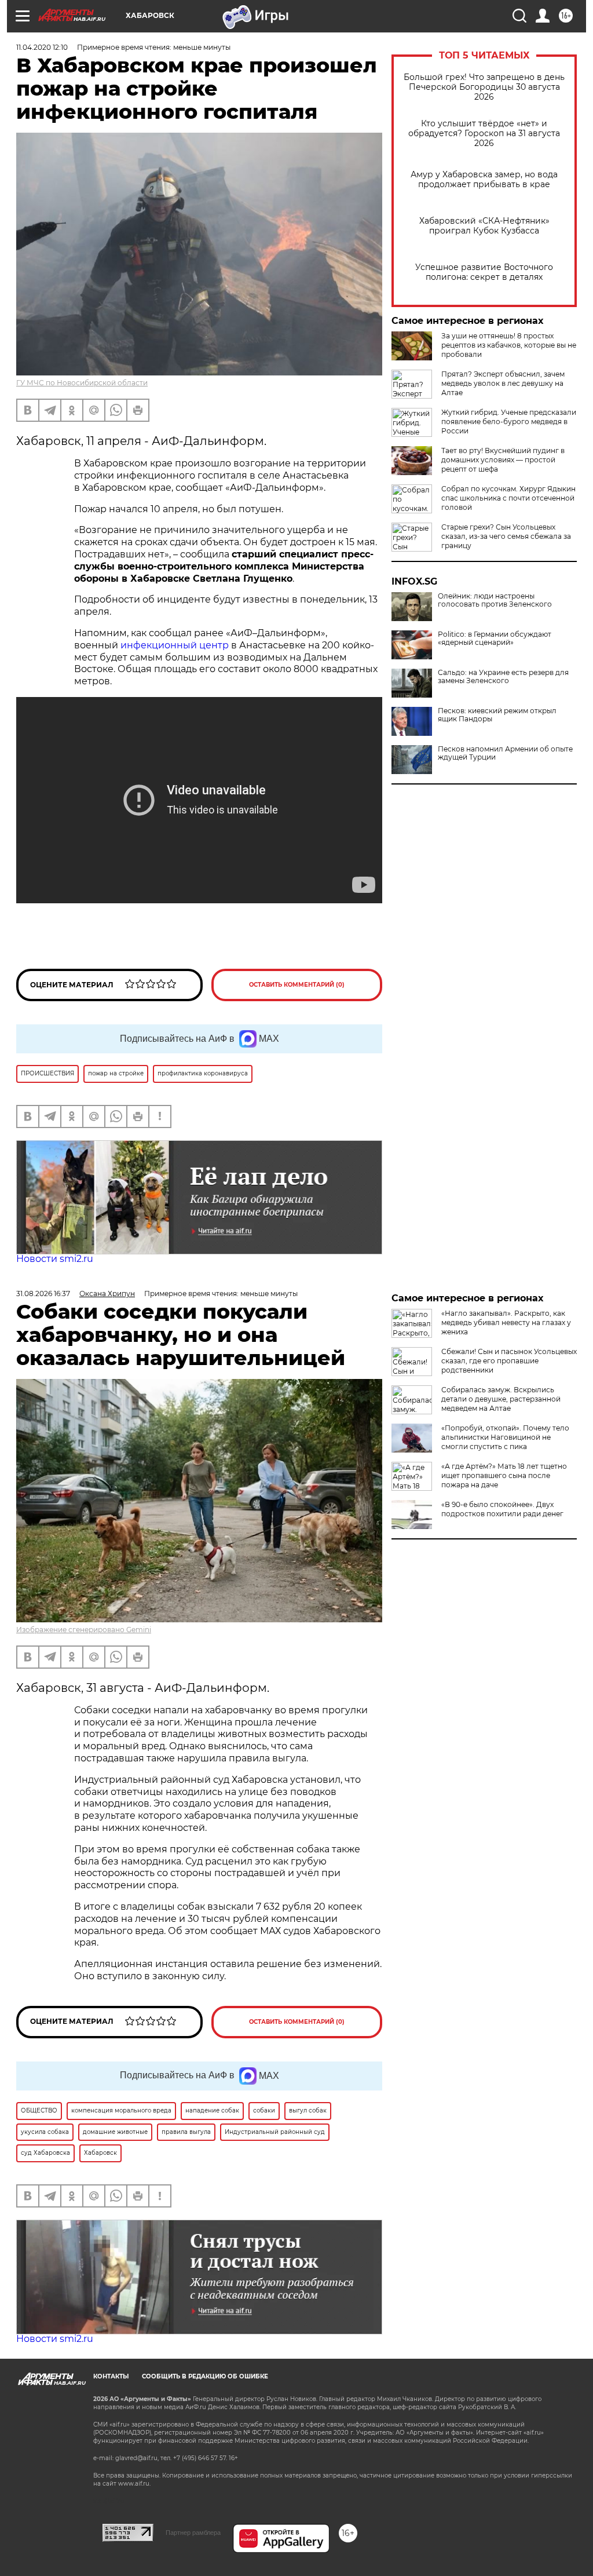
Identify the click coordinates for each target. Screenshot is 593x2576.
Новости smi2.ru (55, 1259)
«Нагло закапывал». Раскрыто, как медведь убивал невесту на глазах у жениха (506, 1322)
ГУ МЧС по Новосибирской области (82, 383)
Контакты (111, 2376)
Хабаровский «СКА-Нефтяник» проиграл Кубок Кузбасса (484, 226)
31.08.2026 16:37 (43, 1294)
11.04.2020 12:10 (42, 47)
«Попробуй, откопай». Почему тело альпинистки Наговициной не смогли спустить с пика (505, 1437)
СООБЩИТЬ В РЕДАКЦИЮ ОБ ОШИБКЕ (205, 2376)
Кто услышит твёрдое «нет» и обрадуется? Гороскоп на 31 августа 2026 (484, 134)
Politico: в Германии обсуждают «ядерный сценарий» (495, 638)
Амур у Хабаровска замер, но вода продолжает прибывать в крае (484, 180)
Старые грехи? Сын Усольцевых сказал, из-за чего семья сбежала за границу (506, 536)
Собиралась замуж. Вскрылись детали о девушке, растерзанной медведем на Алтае (501, 1399)
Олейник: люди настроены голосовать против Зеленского (495, 600)
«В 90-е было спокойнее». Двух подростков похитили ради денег (502, 1509)
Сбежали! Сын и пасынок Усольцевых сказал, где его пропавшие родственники (509, 1361)
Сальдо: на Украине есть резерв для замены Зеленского (503, 677)
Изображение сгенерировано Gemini (84, 1630)
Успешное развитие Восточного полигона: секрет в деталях (484, 272)
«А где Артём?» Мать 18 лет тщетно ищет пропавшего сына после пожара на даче (504, 1475)
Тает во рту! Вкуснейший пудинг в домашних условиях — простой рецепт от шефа (503, 460)
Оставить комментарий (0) (297, 985)
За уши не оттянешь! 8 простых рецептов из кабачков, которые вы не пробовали (509, 345)
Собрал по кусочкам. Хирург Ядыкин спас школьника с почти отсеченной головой (508, 498)
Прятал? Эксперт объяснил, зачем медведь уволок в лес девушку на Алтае (503, 383)
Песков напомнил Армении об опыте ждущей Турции (505, 753)
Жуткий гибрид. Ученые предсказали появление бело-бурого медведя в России (509, 422)
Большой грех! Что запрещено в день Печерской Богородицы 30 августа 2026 (484, 87)
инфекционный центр (175, 645)
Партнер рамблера (193, 2533)
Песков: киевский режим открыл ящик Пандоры (497, 715)
